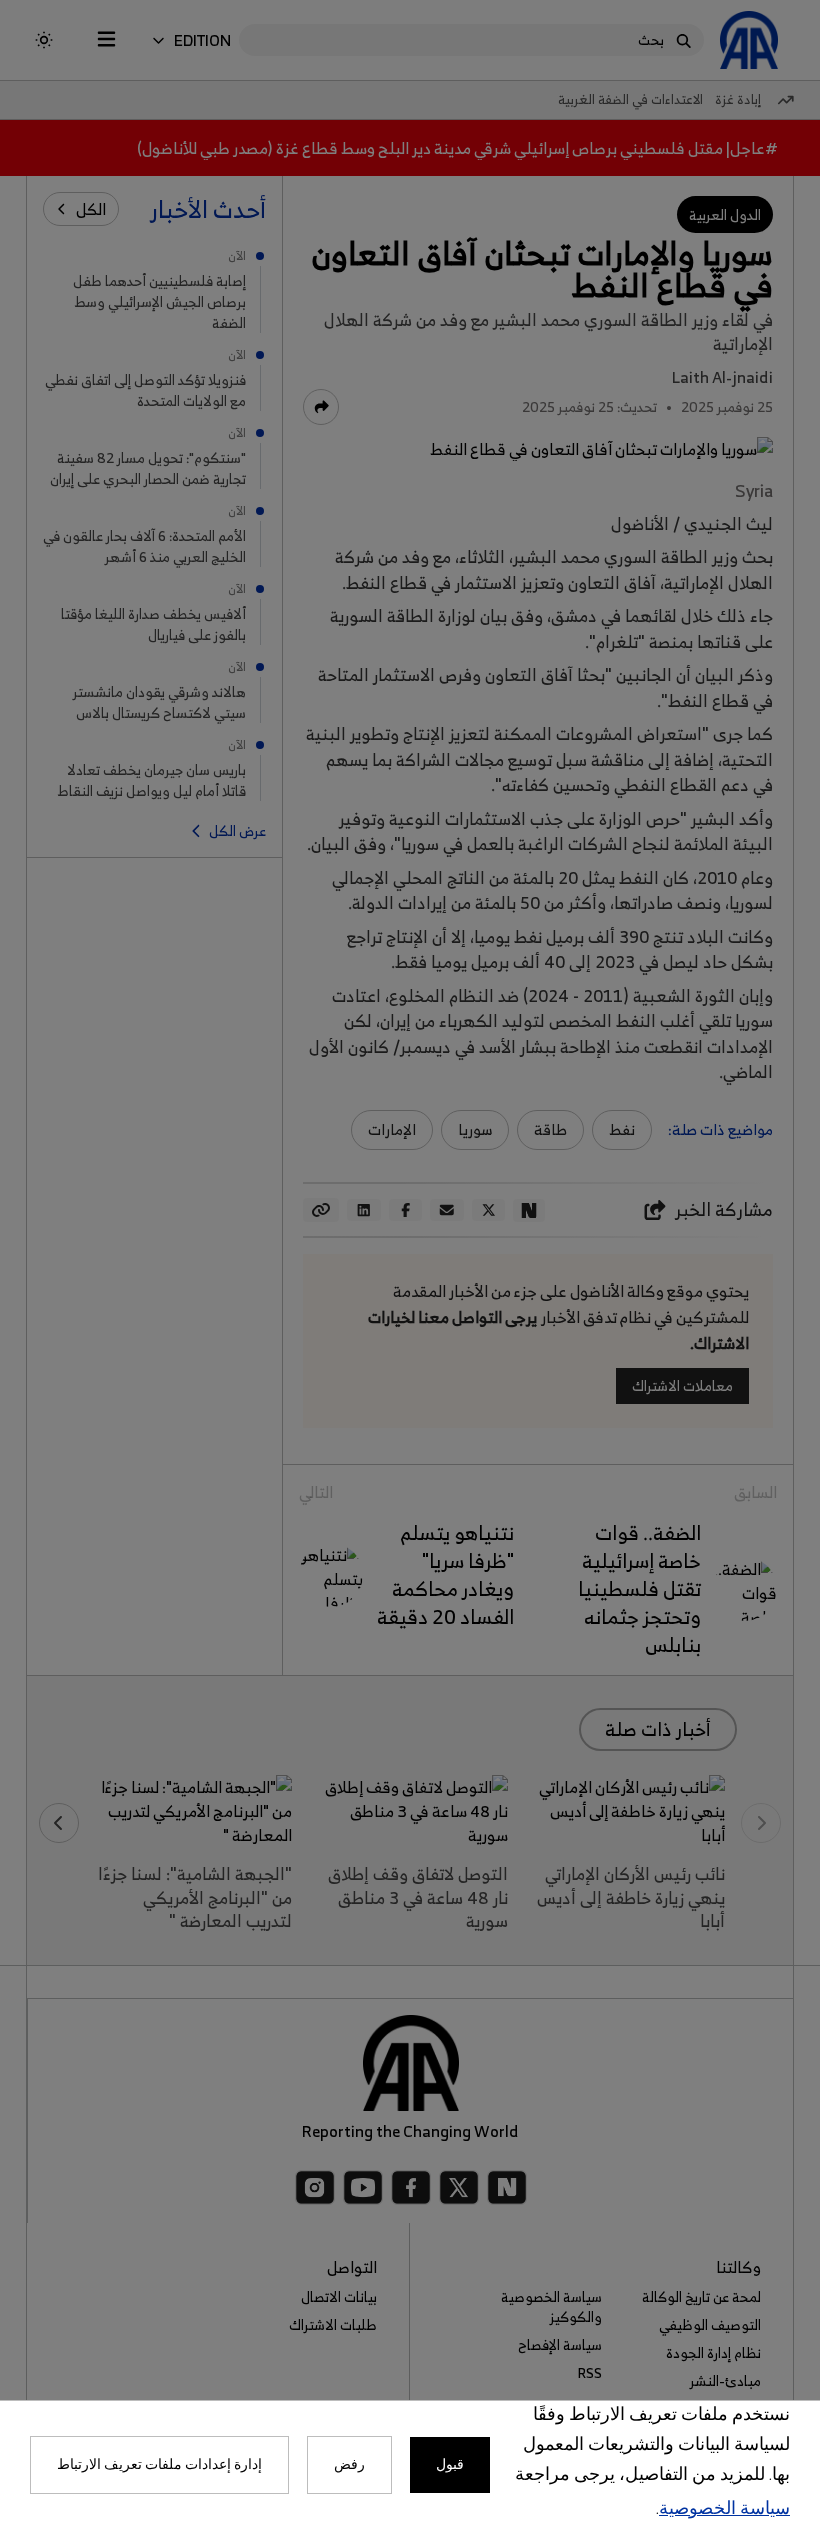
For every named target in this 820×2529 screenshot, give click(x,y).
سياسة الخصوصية (724, 2509)
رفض (349, 2465)
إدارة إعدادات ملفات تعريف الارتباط (159, 2465)
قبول (450, 2465)
